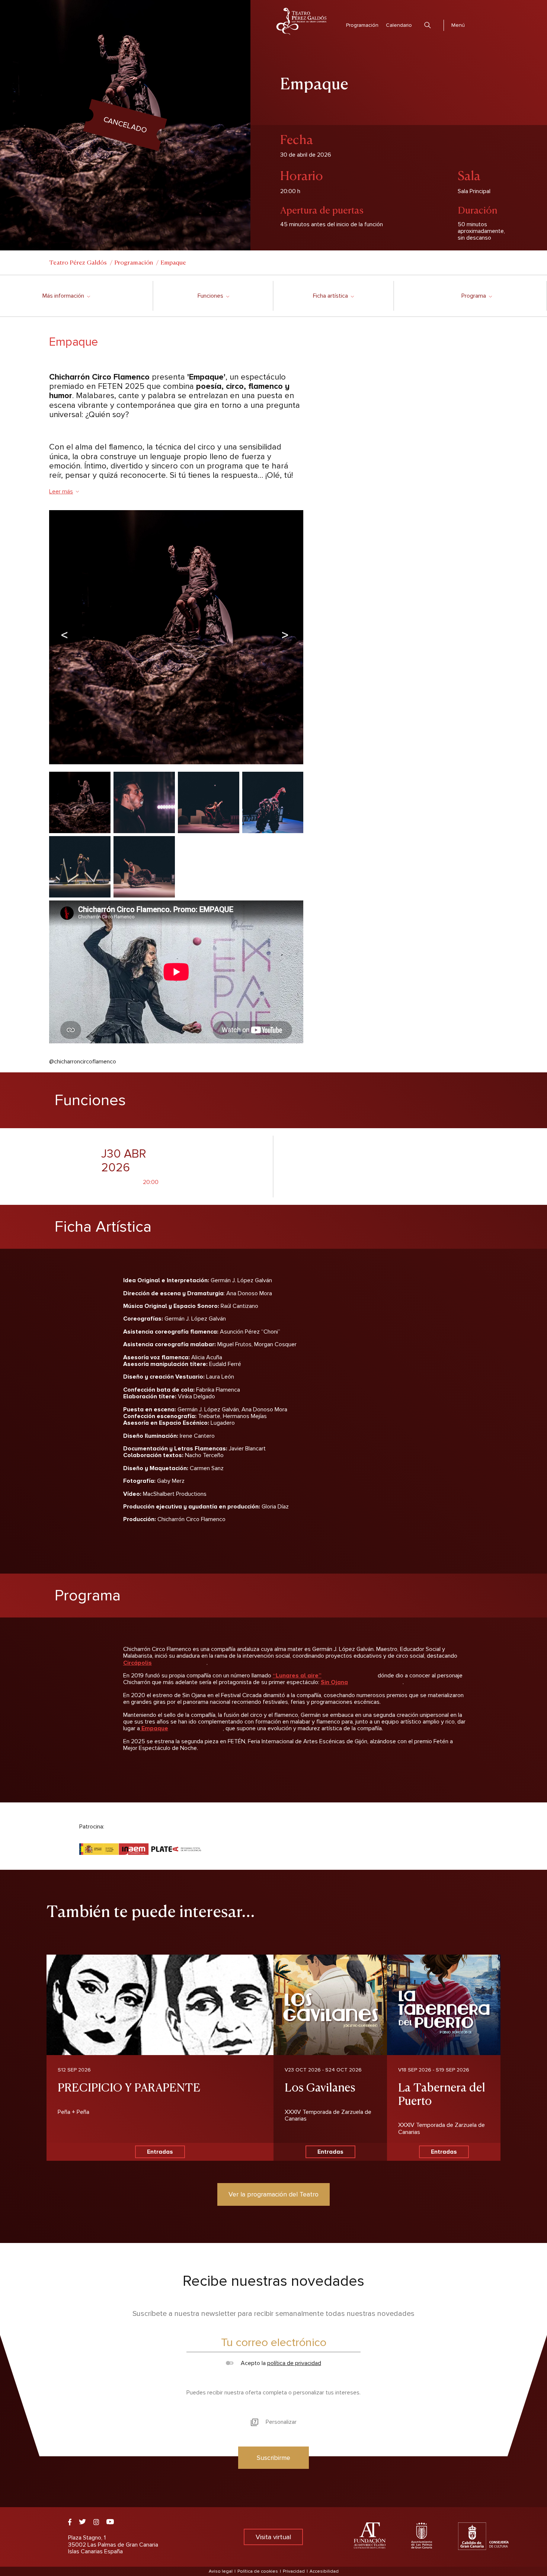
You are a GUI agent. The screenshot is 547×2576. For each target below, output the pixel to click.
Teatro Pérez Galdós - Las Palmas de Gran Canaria (301, 21)
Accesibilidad (324, 2571)
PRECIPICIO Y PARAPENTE (129, 2087)
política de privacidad (294, 2363)
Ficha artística (333, 296)
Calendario (399, 25)
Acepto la (280, 2363)
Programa (476, 296)
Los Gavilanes (320, 2087)
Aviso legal (221, 2571)
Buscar (428, 25)
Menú (458, 25)
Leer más (61, 492)
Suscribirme (273, 2458)
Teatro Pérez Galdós (78, 262)
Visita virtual (273, 2537)
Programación (362, 25)
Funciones (213, 296)
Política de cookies (258, 2571)
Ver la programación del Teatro (273, 2194)
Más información (66, 296)
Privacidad (294, 2571)
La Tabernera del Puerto (442, 2093)
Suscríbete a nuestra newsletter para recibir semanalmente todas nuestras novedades (273, 2314)
